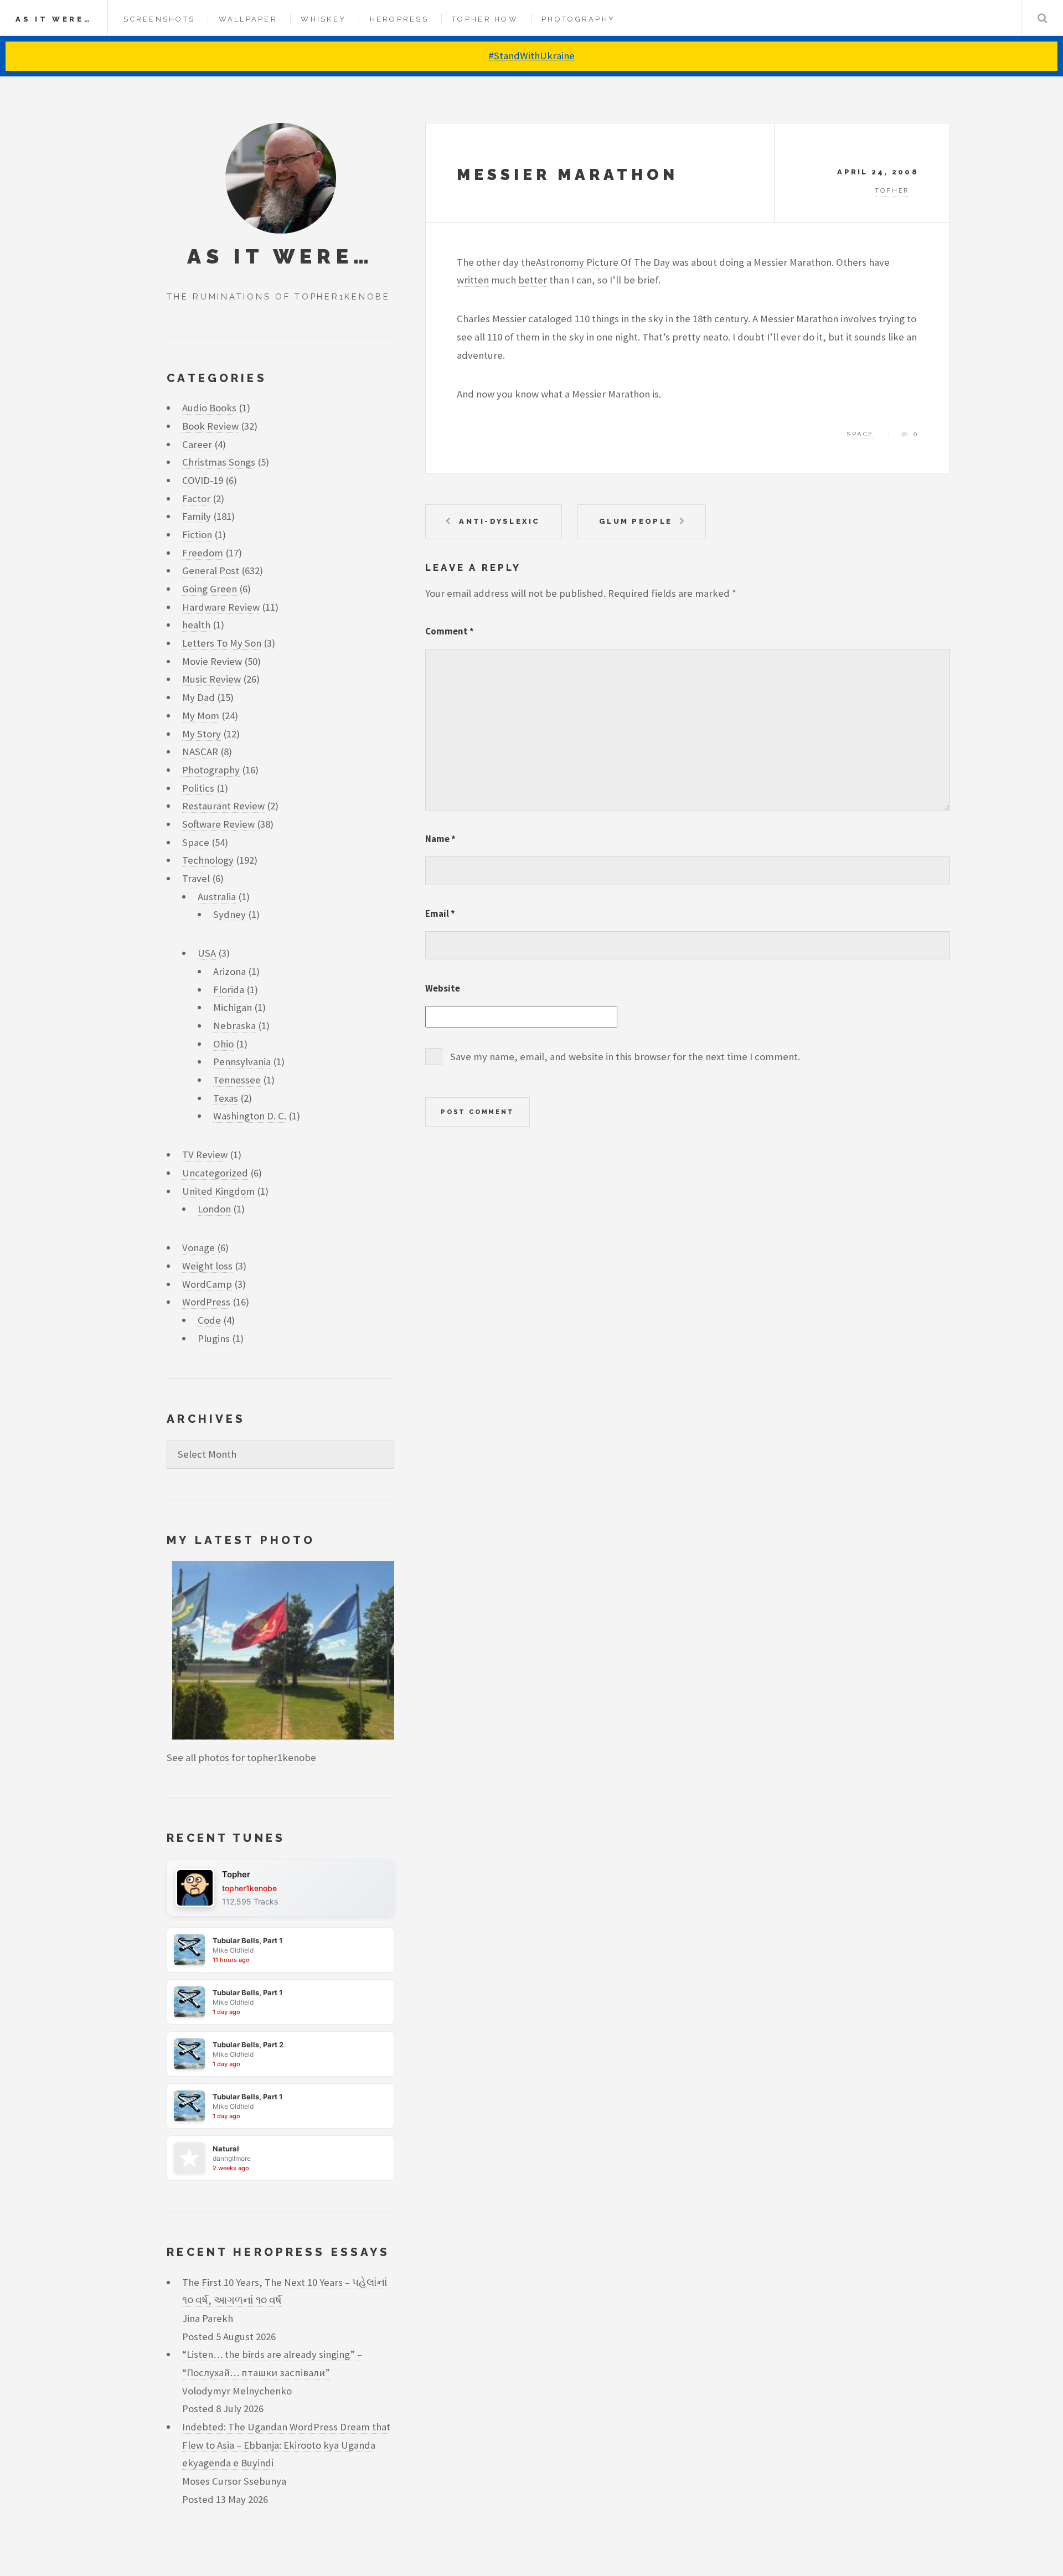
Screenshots (159, 19)
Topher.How (485, 19)
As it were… (54, 19)
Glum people (636, 521)
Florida (229, 990)
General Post (211, 571)
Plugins (214, 1338)
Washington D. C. (250, 1116)
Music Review (211, 679)
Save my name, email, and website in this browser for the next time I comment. (625, 1057)
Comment (450, 631)
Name (440, 839)
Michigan (233, 1007)
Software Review (218, 824)
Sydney (229, 914)
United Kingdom (218, 1191)
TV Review (205, 1155)
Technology (208, 860)
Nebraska (234, 1026)
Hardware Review (221, 607)
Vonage (198, 1248)
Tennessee (237, 1080)
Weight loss (207, 1266)
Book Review (210, 426)
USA (207, 953)
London (214, 1209)
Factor (196, 499)
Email (440, 913)
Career (197, 444)
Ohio (223, 1044)
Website (443, 988)
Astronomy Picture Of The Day (603, 262)
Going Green (210, 589)
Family (197, 516)
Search (1042, 18)
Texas (226, 1098)
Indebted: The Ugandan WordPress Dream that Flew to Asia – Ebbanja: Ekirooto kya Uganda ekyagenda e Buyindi (286, 2445)
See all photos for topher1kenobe (241, 1757)
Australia (217, 897)
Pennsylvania (242, 1062)
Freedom (203, 553)
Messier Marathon (567, 175)
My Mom (201, 716)
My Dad (198, 697)
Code (209, 1320)
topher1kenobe (249, 1888)
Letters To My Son (222, 643)
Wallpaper (248, 19)
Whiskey (323, 19)
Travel (196, 878)
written (473, 280)
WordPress (206, 1302)
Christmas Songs (219, 462)
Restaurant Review (223, 806)
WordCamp (207, 1284)
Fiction (197, 535)
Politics (198, 788)
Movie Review (212, 661)
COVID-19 (203, 480)
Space (860, 434)
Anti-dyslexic (499, 521)
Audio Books (209, 408)
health (196, 625)
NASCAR (200, 752)
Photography (578, 19)
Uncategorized (215, 1173)
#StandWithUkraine (531, 56)
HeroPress (399, 19)
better (533, 280)
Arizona (229, 971)
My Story (202, 734)
